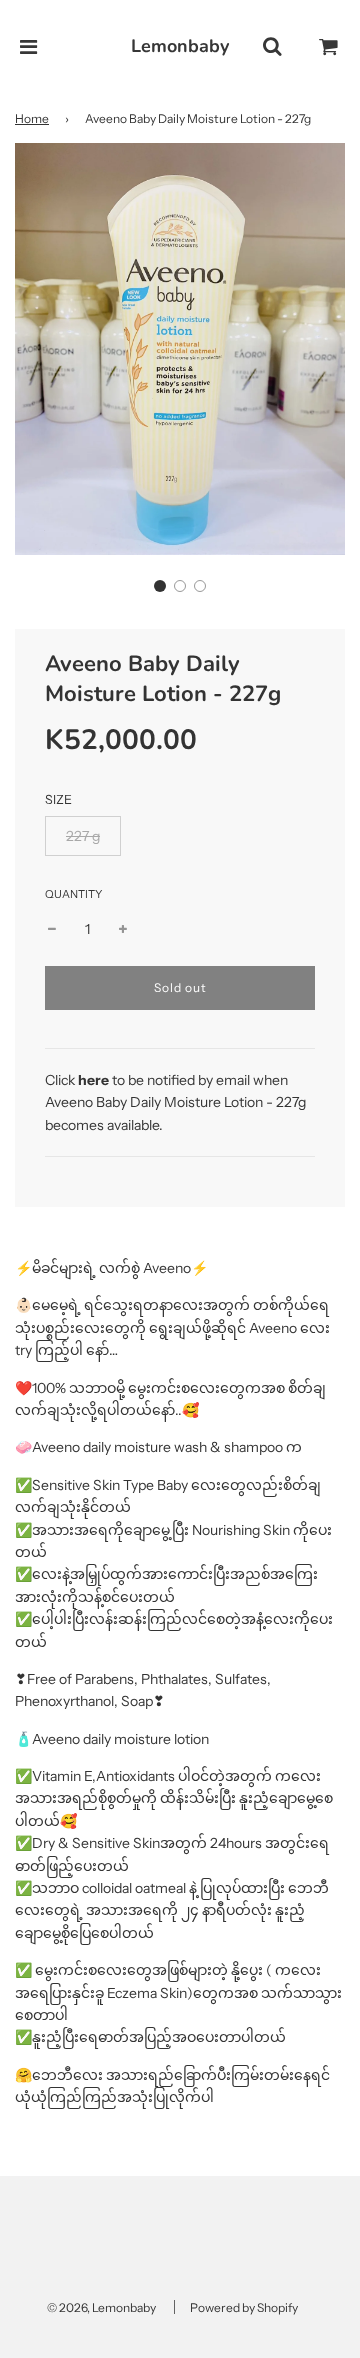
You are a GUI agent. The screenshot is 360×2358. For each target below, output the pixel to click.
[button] (160, 586)
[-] (52, 929)
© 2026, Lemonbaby (101, 2307)
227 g (83, 836)
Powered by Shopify (244, 2307)
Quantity (73, 894)
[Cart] (329, 47)
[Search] (272, 47)
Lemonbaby (180, 46)
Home (32, 118)
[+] (123, 929)
